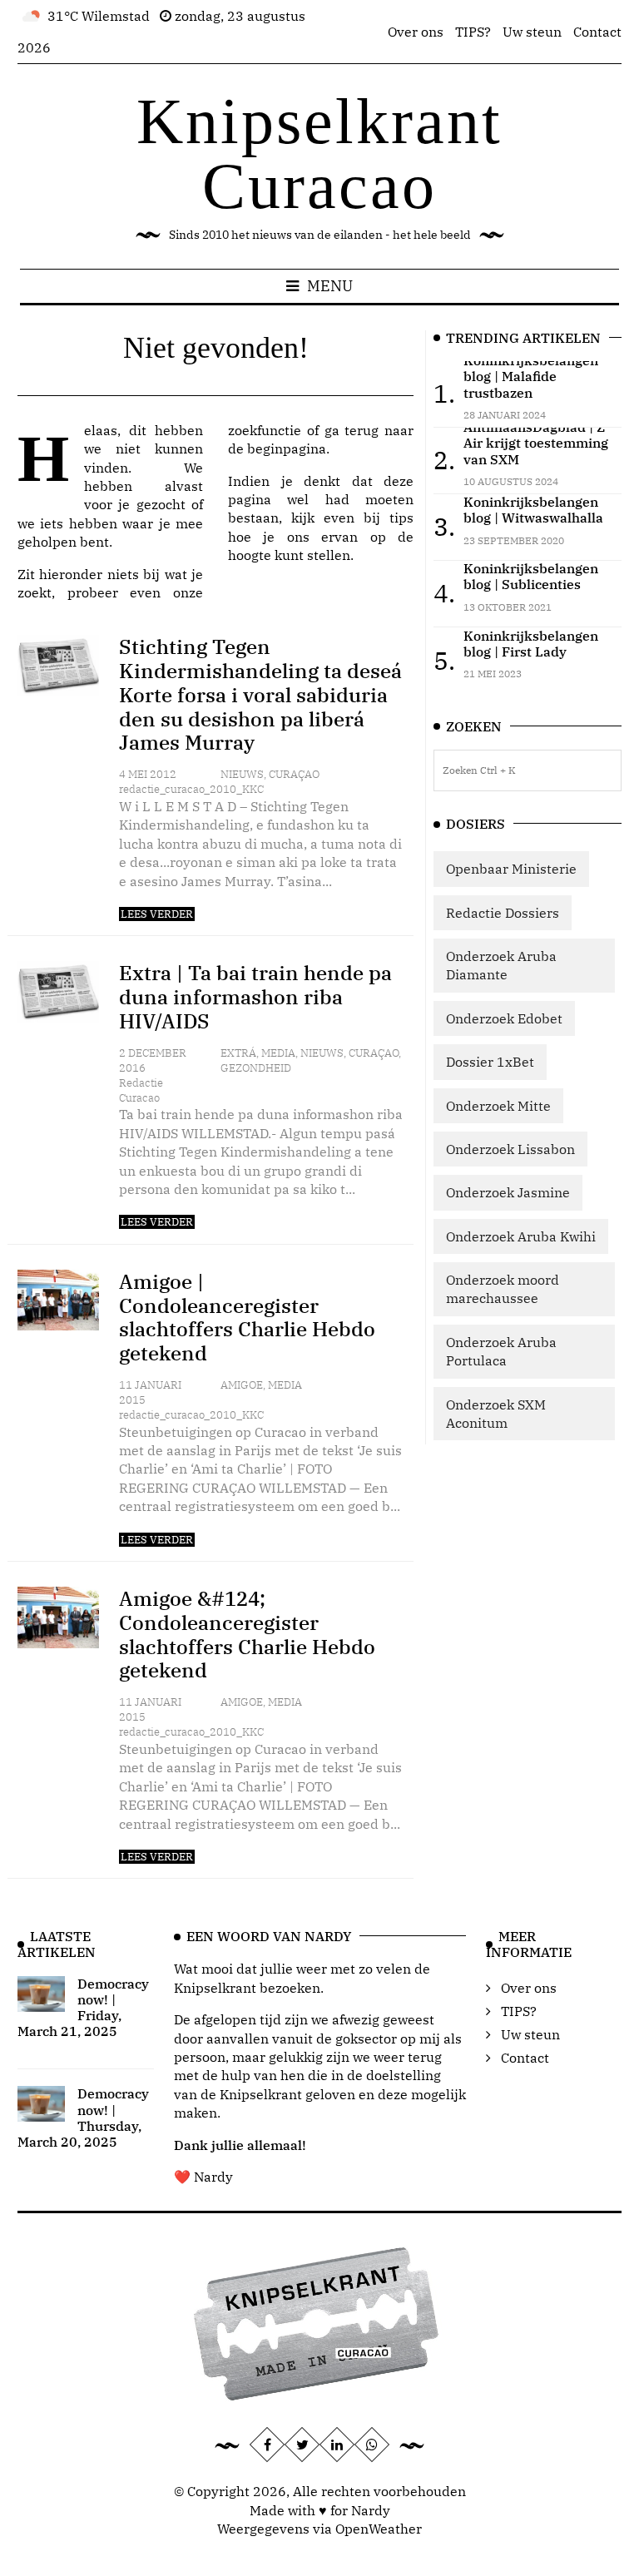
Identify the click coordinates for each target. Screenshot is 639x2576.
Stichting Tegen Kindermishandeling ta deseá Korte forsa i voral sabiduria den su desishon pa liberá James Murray (260, 694)
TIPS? (473, 32)
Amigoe (242, 1385)
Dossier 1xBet (490, 1062)
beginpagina (287, 448)
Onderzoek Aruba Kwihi (521, 1236)
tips (401, 518)
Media (278, 1053)
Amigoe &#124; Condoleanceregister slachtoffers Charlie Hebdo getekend (247, 1634)
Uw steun (532, 32)
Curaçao (294, 774)
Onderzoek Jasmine (508, 1192)
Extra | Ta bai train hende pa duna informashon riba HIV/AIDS (255, 997)
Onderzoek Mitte (498, 1106)
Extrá (238, 1053)
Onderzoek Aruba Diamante (501, 965)
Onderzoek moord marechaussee (503, 1289)
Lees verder (157, 914)
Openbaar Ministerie (511, 869)
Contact (597, 32)
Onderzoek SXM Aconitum (496, 1414)
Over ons (416, 32)
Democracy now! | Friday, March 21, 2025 (83, 2008)
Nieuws (242, 774)
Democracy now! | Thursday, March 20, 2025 (83, 2118)
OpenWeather (379, 2529)
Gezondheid (256, 1068)
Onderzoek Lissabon (510, 1149)
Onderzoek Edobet (504, 1018)
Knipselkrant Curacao (319, 154)
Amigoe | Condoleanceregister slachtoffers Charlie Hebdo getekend (247, 1317)
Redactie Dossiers (503, 913)
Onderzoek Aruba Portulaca (501, 1351)
